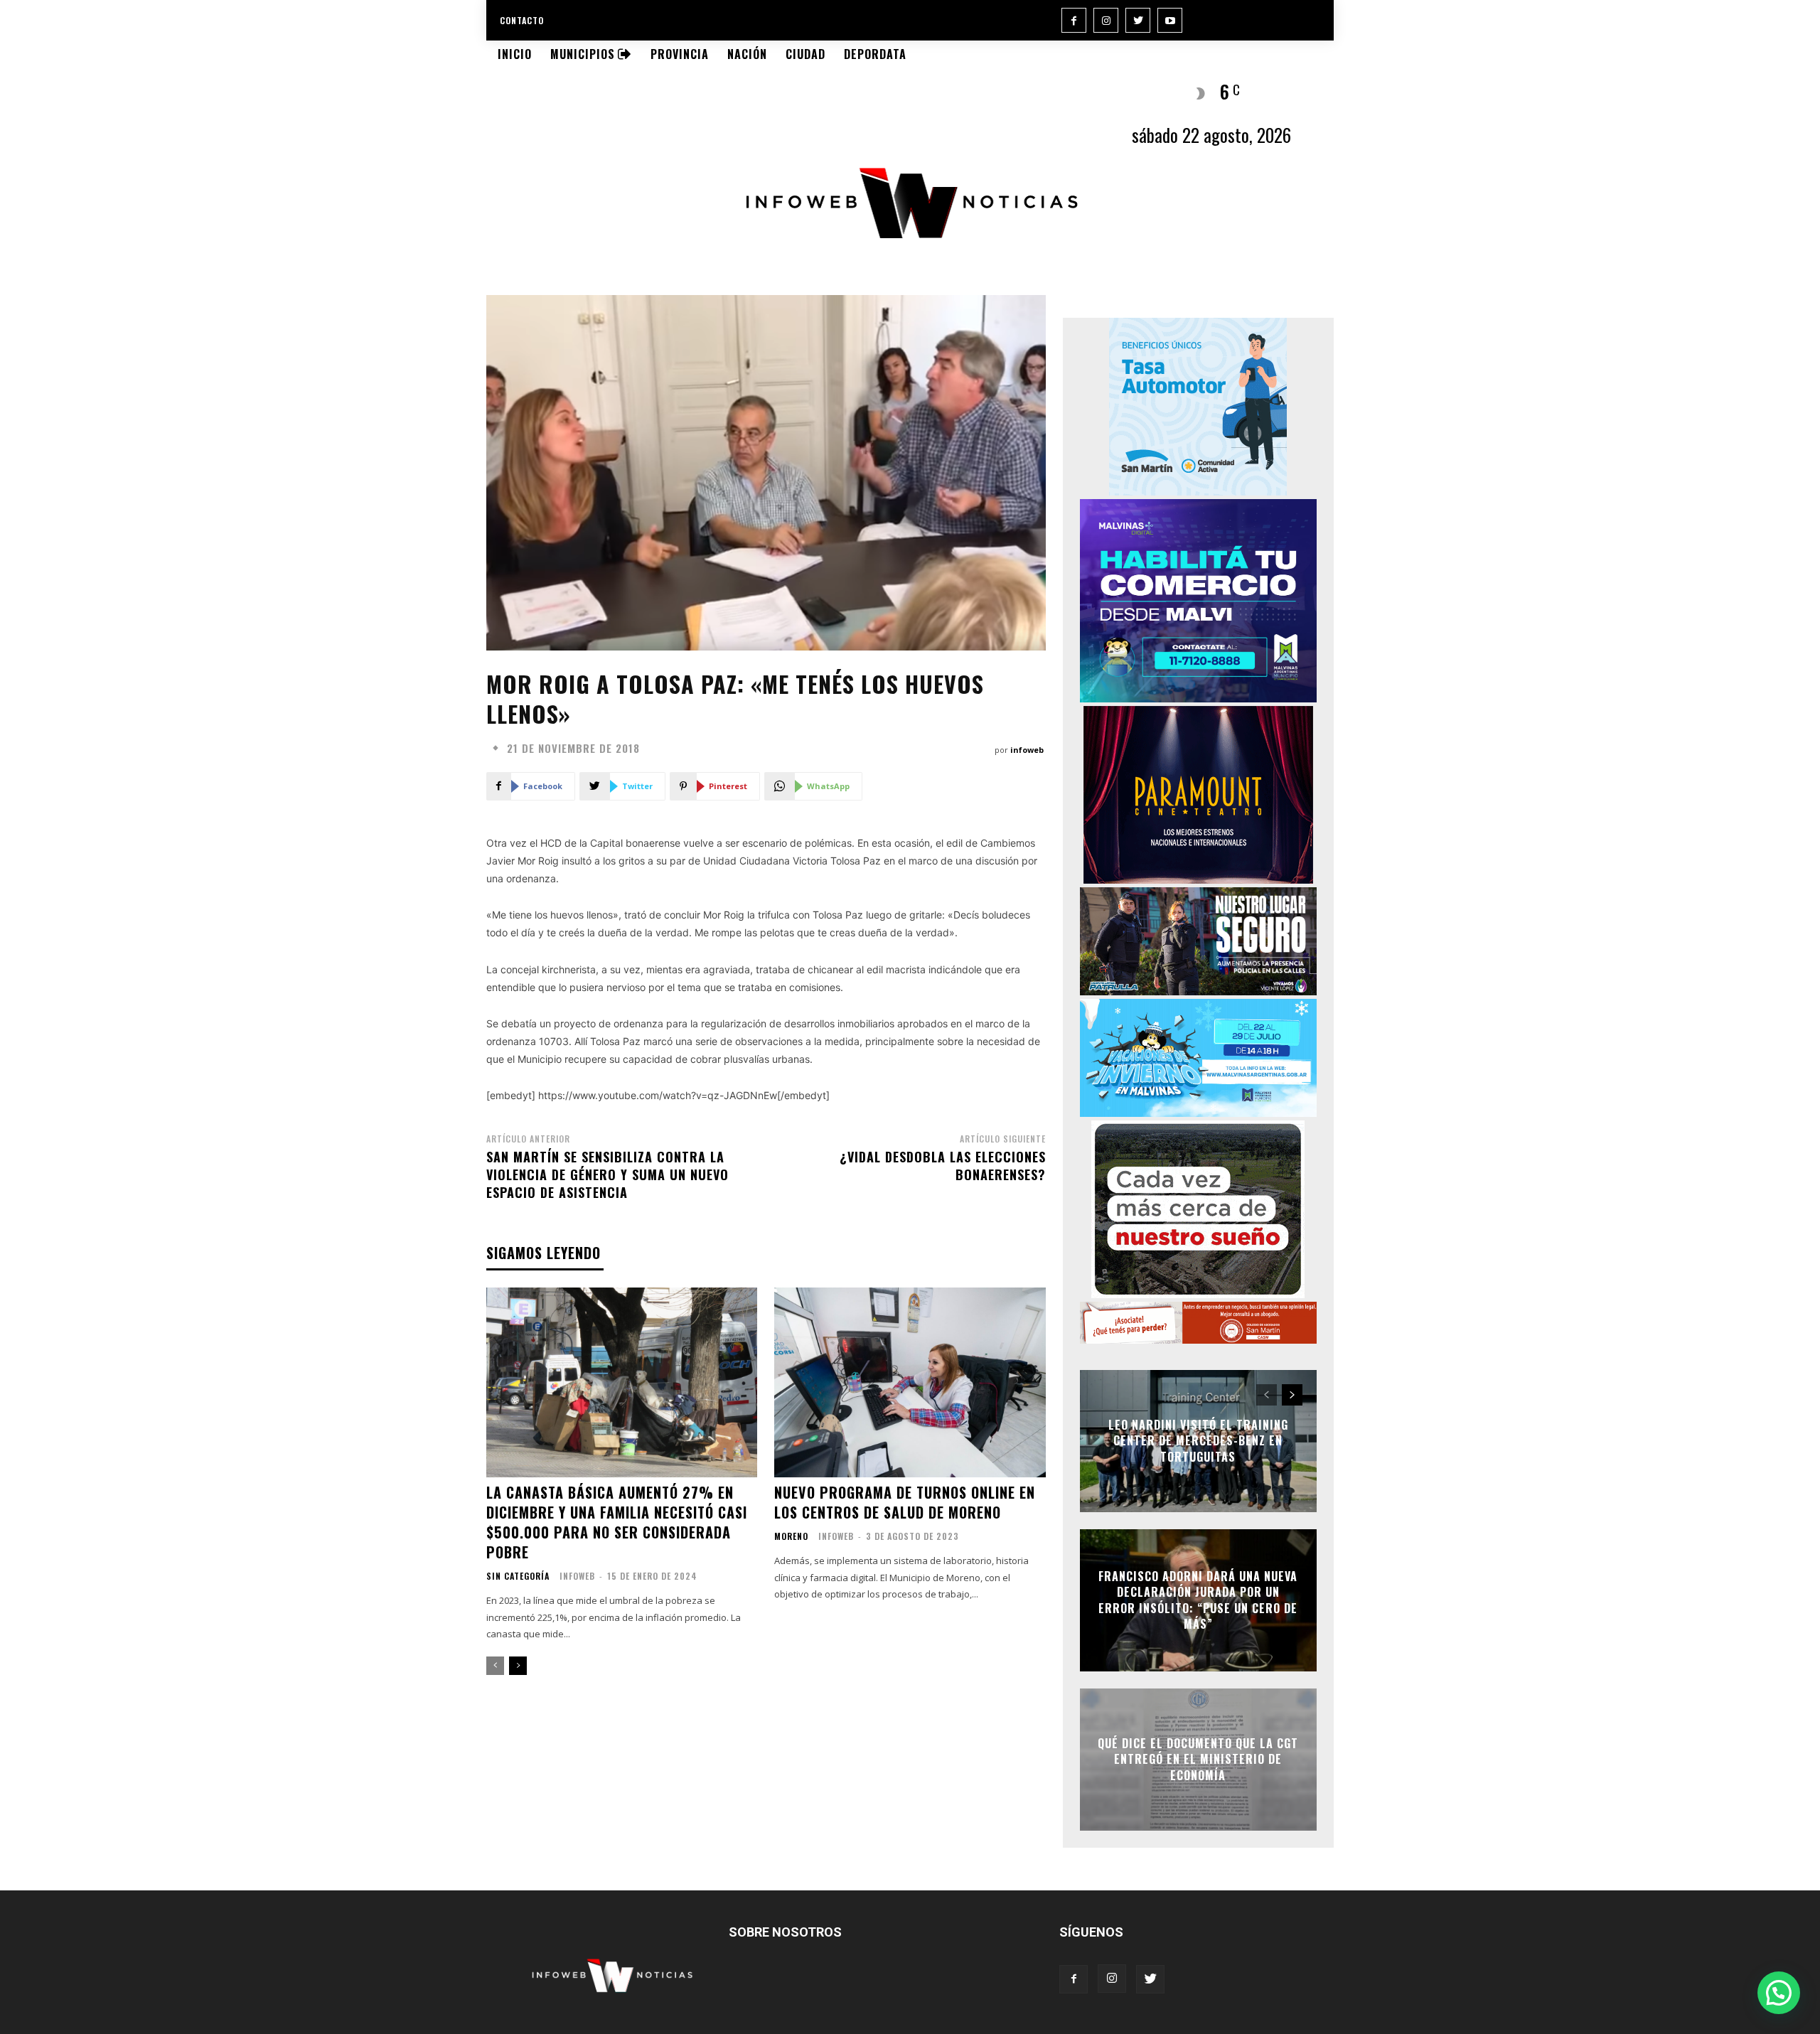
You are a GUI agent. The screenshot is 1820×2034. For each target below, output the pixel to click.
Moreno (791, 1536)
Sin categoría (518, 1576)
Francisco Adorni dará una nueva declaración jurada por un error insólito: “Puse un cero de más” (1198, 1600)
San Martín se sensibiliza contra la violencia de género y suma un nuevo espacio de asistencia (607, 1174)
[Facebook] (1074, 20)
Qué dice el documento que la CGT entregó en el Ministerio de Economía (1198, 1759)
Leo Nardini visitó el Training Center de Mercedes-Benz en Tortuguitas (1198, 1441)
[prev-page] (495, 1666)
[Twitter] (1138, 20)
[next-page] (518, 1666)
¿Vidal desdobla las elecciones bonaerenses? (943, 1166)
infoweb (1027, 750)
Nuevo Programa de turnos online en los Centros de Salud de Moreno (905, 1502)
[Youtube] (1170, 20)
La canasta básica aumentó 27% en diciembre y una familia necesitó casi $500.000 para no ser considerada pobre (617, 1522)
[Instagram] (1106, 20)
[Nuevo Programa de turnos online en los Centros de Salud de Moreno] (910, 1382)
